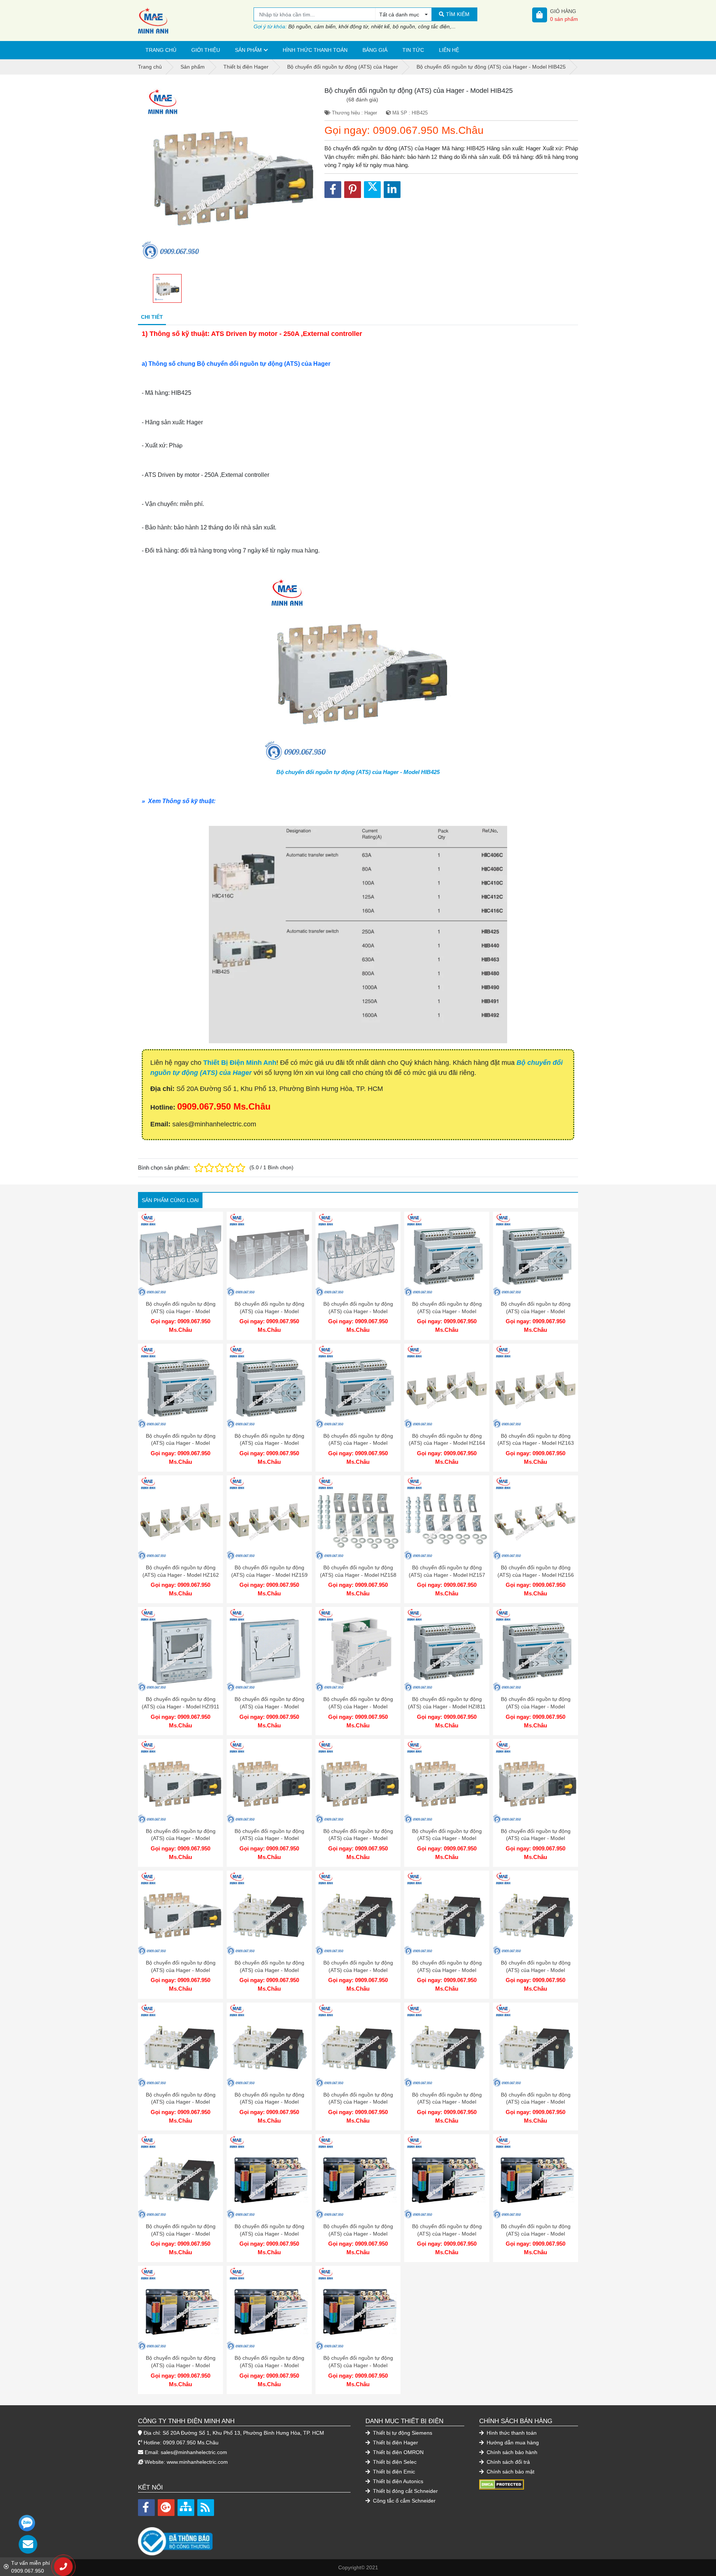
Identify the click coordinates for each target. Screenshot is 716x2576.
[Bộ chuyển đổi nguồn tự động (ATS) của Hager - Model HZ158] (358, 1518)
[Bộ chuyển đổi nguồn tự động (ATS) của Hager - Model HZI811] (447, 1649)
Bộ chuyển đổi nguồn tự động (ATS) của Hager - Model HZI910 (269, 1706)
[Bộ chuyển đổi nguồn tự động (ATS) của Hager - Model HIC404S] (180, 2308)
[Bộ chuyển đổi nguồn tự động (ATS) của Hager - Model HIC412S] (269, 2177)
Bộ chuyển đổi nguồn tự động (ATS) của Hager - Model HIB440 (181, 1970)
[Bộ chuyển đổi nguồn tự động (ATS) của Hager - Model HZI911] (180, 1649)
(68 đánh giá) (362, 100)
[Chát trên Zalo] (27, 2523)
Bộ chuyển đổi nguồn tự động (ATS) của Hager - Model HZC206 (181, 1311)
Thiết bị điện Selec (394, 2462)
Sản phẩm (248, 50)
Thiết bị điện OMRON (398, 2452)
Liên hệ (449, 50)
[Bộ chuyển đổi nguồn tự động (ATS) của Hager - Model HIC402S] (358, 2308)
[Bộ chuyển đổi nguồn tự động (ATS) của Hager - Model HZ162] (180, 1518)
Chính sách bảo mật (510, 2472)
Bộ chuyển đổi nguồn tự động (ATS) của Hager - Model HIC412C (358, 1970)
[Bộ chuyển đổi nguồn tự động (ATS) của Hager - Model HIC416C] (269, 1913)
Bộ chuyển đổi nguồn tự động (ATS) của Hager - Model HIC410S (358, 2234)
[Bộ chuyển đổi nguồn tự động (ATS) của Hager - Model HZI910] (269, 1649)
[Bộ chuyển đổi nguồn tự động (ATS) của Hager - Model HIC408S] (447, 2177)
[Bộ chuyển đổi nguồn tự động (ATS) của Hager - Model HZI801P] (269, 2045)
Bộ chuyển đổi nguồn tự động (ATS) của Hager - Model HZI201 (358, 1443)
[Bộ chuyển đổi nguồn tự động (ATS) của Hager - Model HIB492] (180, 1781)
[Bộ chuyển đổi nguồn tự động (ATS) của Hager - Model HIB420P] (536, 2045)
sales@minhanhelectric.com (194, 2452)
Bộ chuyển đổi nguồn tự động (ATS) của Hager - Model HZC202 (358, 1311)
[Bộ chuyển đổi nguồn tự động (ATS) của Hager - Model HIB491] (269, 1781)
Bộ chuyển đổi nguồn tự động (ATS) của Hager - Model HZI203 (181, 1443)
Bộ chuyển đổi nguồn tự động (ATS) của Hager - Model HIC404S (181, 2365)
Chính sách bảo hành (511, 2452)
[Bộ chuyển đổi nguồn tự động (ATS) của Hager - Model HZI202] (269, 1386)
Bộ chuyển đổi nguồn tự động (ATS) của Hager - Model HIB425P (447, 2102)
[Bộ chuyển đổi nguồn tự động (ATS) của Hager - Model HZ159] (269, 1518)
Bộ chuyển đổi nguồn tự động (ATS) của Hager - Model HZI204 (536, 1311)
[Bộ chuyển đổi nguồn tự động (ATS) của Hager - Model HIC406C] (180, 2045)
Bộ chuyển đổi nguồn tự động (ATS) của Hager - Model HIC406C (181, 2102)
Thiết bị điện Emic (393, 2472)
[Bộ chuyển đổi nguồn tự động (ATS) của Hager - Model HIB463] (536, 1781)
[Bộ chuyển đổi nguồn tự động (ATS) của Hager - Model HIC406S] (536, 2177)
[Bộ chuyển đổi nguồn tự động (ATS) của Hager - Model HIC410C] (447, 1913)
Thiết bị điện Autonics (397, 2481)
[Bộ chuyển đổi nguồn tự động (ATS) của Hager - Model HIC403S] (269, 2308)
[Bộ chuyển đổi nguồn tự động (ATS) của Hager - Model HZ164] (447, 1386)
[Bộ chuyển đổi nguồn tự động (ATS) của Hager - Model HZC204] (269, 1254)
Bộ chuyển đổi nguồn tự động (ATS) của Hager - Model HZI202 (269, 1443)
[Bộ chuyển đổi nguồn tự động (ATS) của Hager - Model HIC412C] (358, 1913)
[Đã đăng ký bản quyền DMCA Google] (502, 2484)
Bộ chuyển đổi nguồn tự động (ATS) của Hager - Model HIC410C (447, 1970)
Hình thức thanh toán (315, 50)
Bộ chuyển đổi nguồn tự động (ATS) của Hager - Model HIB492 (181, 1838)
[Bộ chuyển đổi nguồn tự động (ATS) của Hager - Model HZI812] (358, 1649)
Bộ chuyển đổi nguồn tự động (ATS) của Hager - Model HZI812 (358, 1706)
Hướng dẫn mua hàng (512, 2443)
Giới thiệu (206, 50)
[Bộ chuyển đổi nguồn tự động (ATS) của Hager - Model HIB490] (358, 1781)
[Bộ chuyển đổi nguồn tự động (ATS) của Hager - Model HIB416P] (180, 2177)
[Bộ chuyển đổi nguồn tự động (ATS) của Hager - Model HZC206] (180, 1254)
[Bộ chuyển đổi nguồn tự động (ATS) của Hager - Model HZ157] (447, 1518)
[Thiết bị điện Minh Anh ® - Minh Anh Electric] (196, 21)
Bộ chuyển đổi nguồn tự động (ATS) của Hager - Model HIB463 (536, 1838)
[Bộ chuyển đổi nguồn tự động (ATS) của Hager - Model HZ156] (536, 1518)
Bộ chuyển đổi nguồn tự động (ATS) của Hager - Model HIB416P (181, 2234)
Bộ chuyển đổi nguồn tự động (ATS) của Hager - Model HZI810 (536, 1706)
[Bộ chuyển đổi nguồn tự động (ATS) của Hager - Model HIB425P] (447, 2045)
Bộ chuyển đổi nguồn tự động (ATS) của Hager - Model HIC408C (536, 1970)
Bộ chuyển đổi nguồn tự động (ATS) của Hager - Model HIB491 (269, 1838)
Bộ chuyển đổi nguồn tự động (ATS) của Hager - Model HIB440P (358, 2102)
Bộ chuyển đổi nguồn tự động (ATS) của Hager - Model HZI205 (447, 1311)
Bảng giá (375, 50)
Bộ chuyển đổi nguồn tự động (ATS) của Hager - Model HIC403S (269, 2365)
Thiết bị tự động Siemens (402, 2433)
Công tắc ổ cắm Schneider (403, 2501)
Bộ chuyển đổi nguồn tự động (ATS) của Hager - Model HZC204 (269, 1311)
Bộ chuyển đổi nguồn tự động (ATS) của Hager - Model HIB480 (447, 1838)
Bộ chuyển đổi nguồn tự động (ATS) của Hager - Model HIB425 (358, 772)
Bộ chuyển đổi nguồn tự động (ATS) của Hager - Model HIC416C (269, 1970)
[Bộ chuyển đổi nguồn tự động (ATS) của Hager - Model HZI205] (447, 1254)
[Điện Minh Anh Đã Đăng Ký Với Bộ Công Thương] (244, 2537)
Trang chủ (161, 50)
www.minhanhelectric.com (197, 2462)
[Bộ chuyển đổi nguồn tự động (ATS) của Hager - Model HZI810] (536, 1649)
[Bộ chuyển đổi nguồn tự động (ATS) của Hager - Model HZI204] (536, 1254)
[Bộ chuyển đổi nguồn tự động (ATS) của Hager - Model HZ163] (536, 1386)
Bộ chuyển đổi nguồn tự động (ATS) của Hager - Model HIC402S (358, 2365)
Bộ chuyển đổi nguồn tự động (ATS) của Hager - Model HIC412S (269, 2234)
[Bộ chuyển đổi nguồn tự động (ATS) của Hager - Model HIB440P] (358, 2045)
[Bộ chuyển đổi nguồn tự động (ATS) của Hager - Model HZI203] (180, 1386)
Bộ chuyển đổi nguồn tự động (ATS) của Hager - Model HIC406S (536, 2234)
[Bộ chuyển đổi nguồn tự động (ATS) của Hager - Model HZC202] (358, 1254)
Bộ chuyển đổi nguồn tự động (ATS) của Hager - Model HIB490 (358, 1838)
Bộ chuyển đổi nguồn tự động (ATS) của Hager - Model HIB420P (536, 2102)
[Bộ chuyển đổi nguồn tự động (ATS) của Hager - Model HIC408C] (536, 1913)
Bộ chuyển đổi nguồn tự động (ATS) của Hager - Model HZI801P (269, 2102)
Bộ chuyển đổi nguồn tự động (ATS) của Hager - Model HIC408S (447, 2234)
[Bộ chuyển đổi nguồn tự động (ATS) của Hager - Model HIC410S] (358, 2177)
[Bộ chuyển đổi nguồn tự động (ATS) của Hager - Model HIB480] (447, 1781)
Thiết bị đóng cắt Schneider (405, 2491)
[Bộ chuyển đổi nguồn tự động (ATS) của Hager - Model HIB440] (180, 1913)
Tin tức (413, 50)
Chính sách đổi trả (508, 2462)
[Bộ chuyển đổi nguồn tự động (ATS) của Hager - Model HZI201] (358, 1386)
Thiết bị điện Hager (395, 2443)
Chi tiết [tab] (152, 317)
